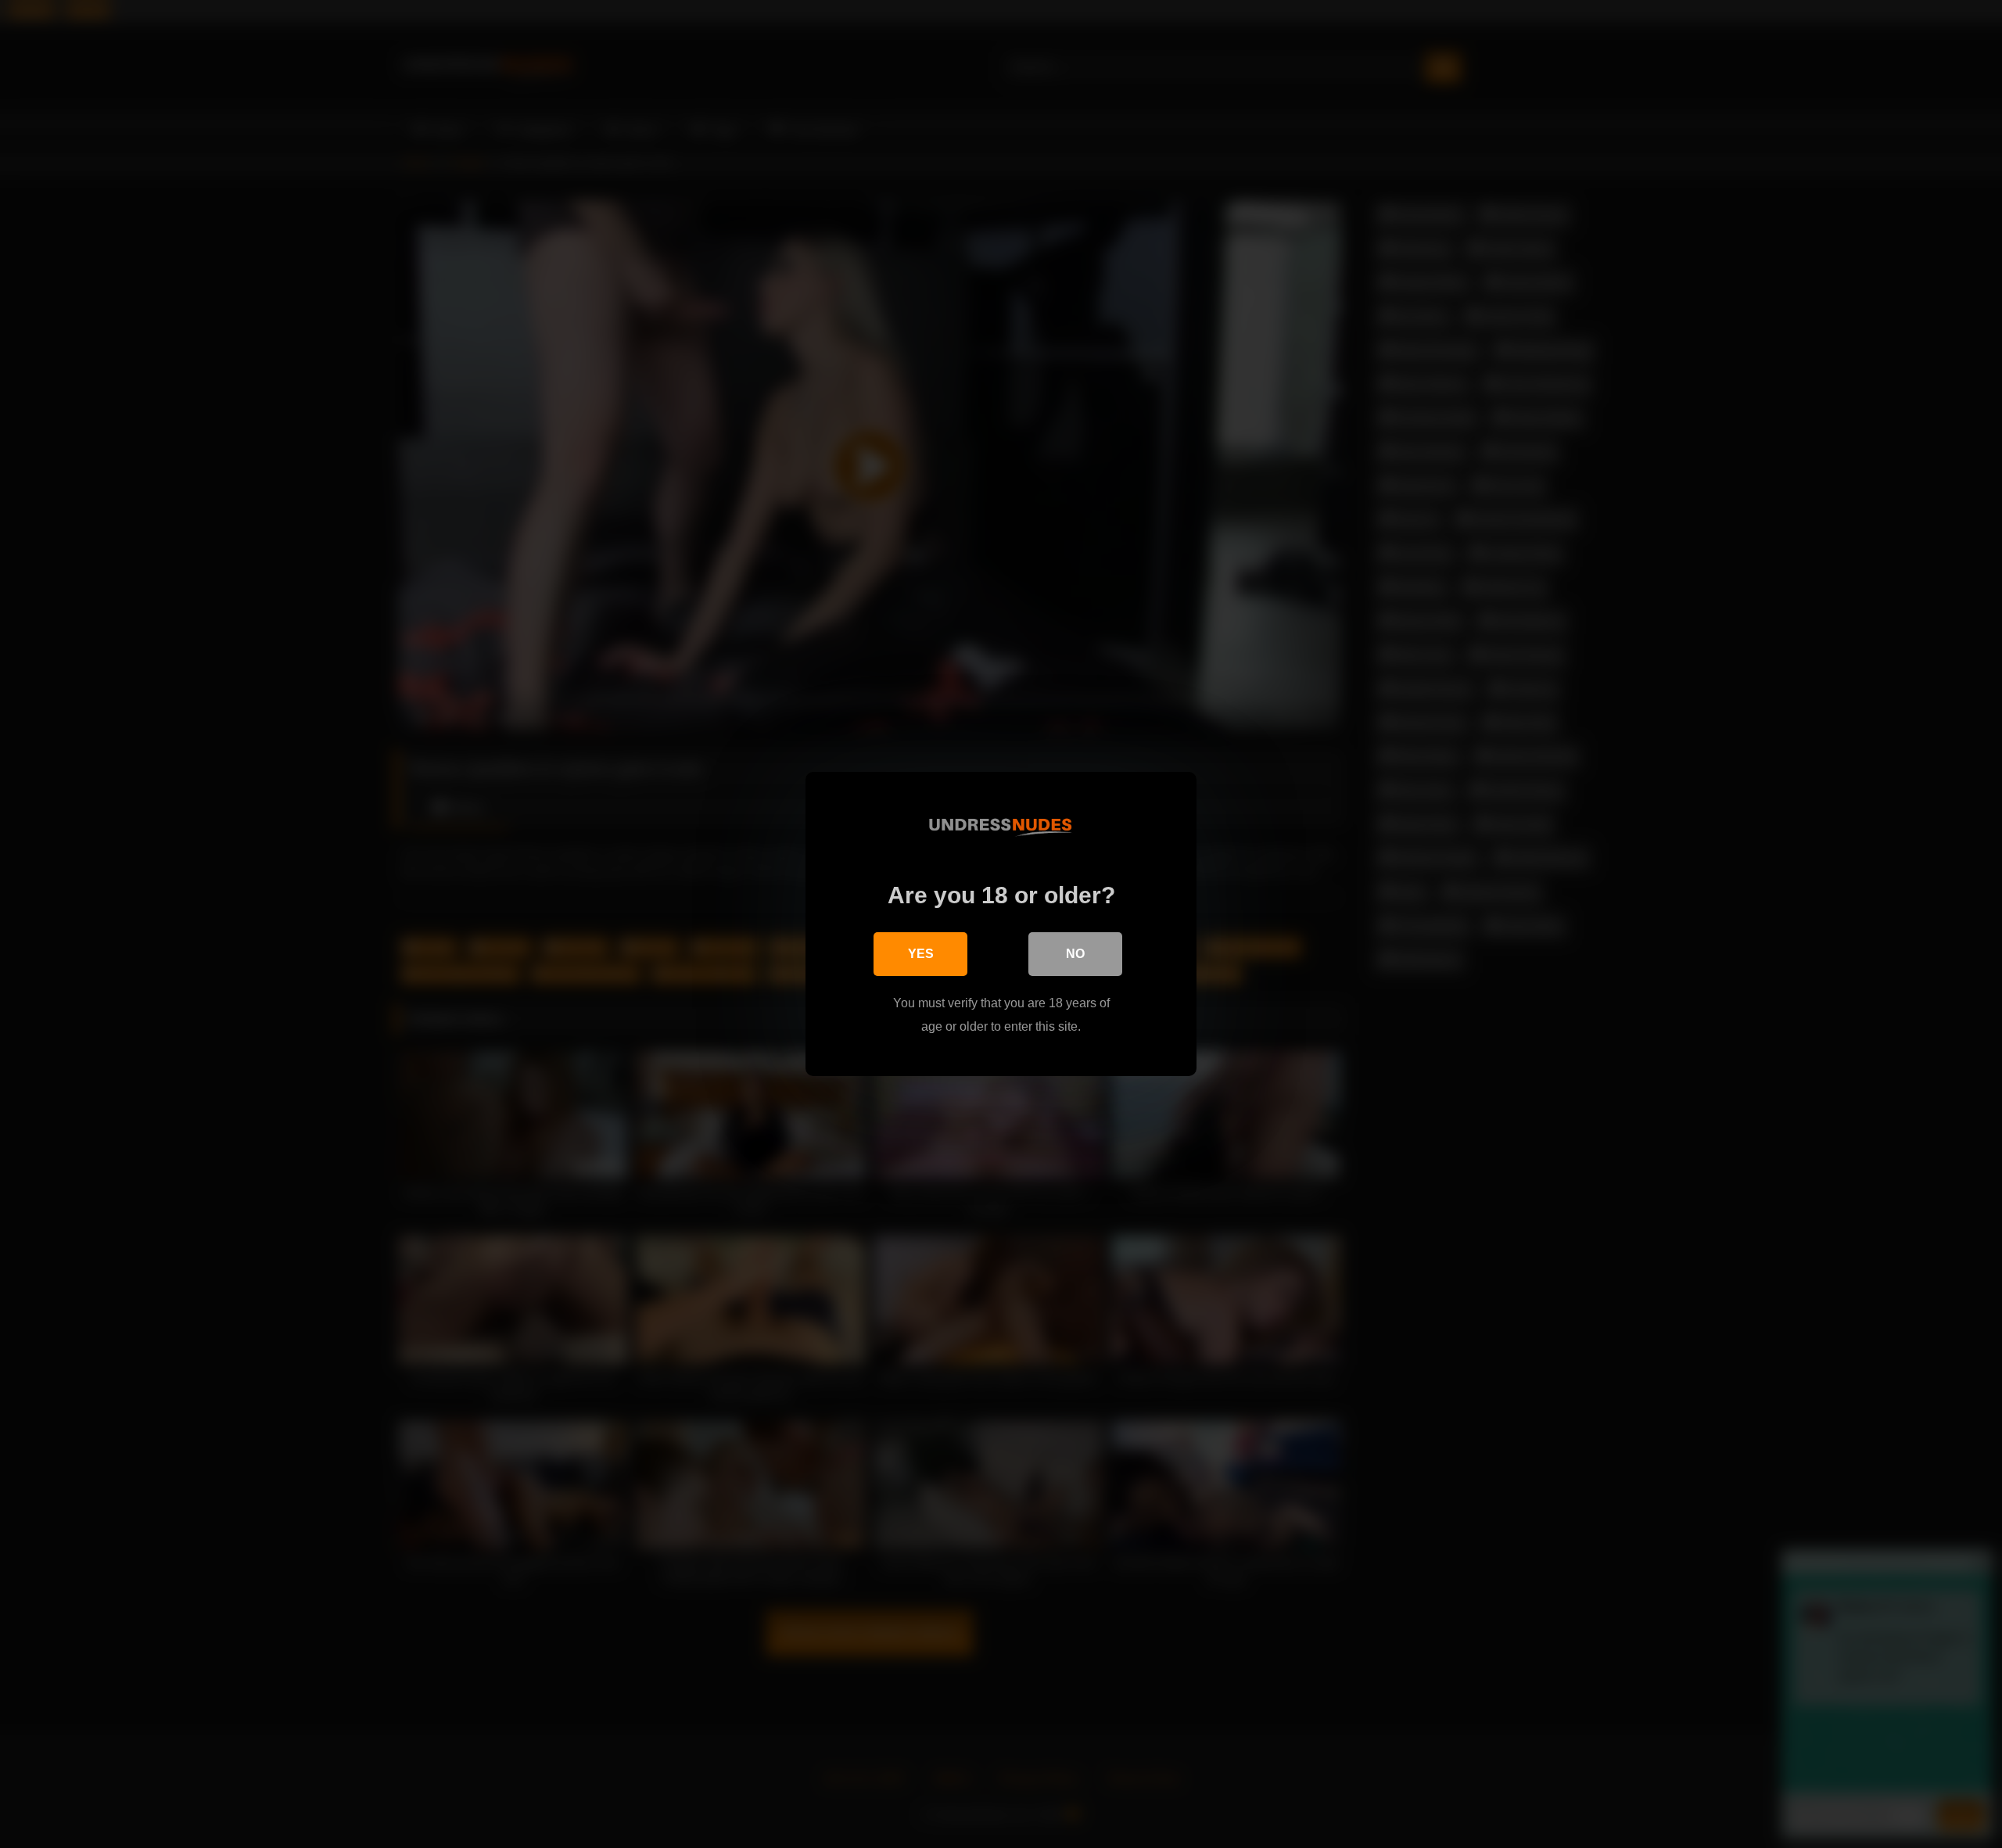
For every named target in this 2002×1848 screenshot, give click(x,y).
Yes (921, 954)
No (1075, 954)
